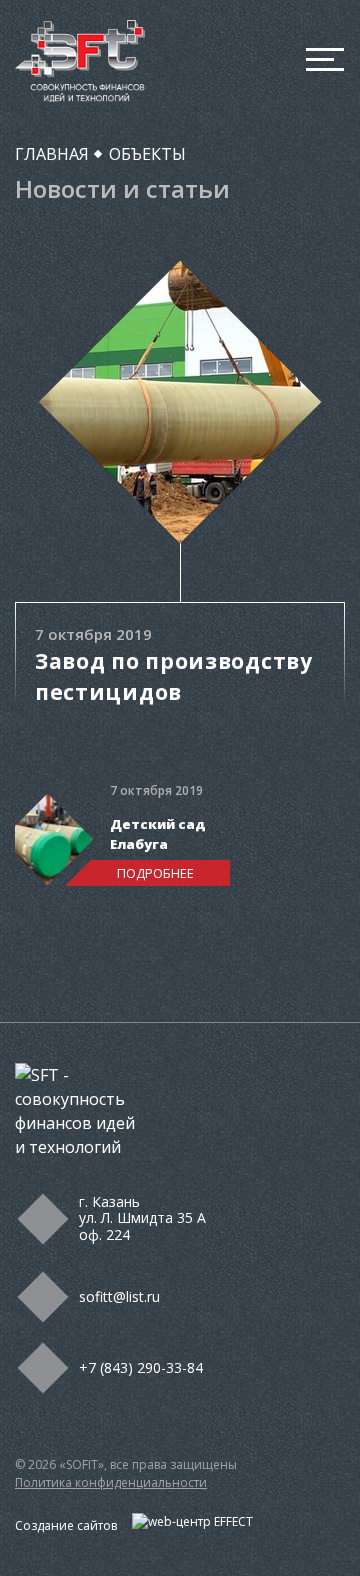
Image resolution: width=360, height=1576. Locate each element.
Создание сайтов (67, 1525)
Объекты (147, 154)
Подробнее (155, 873)
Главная (52, 154)
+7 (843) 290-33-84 (141, 1367)
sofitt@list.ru (119, 1296)
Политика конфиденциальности (111, 1482)
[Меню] (325, 61)
